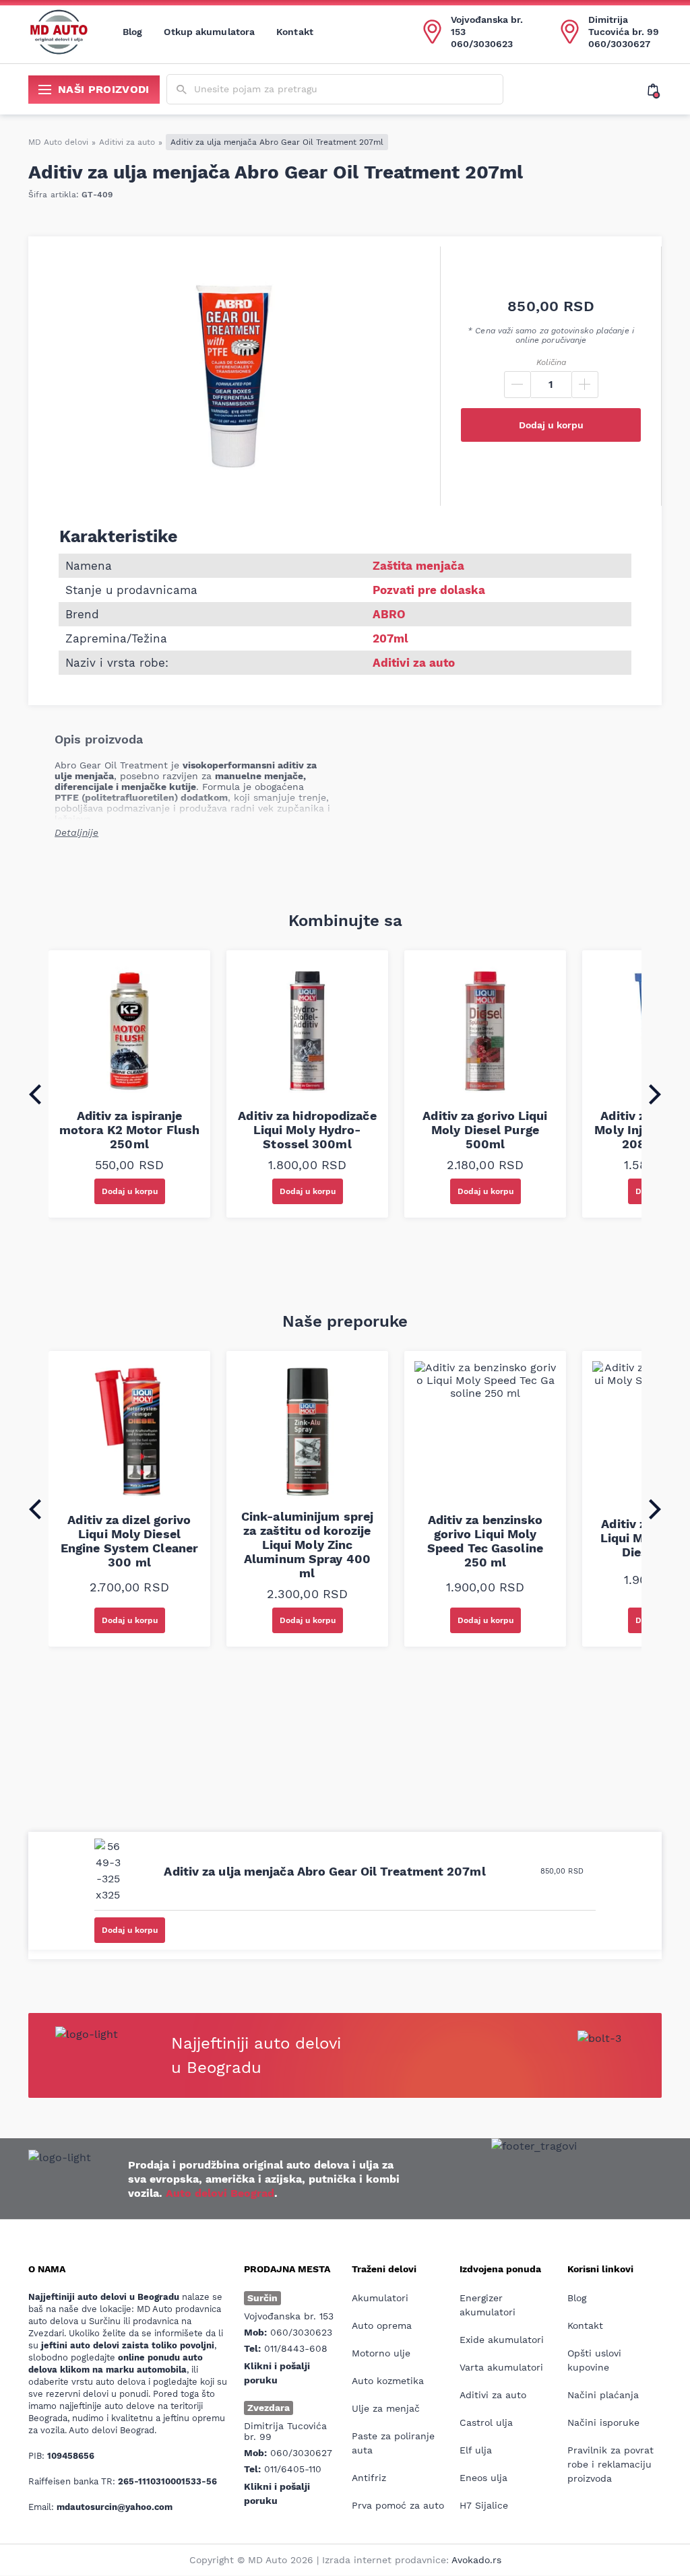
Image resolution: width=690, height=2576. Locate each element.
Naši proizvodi (104, 89)
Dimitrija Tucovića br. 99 (624, 26)
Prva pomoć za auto (398, 2505)
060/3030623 (482, 44)
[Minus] (517, 385)
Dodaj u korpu (551, 425)
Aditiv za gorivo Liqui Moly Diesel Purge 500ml (485, 1130)
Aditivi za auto (127, 142)
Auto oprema (382, 2325)
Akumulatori (380, 2298)
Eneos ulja (483, 2478)
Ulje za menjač (386, 2408)
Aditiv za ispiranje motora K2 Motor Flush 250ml (129, 1130)
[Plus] (585, 385)
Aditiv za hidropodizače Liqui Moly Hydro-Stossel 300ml (307, 1130)
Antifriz (369, 2478)
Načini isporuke (603, 2422)
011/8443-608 (296, 2348)
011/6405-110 (293, 2469)
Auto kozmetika (388, 2381)
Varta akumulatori (501, 2367)
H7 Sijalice (484, 2505)
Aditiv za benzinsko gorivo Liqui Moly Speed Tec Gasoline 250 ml (485, 1541)
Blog (132, 32)
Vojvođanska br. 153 (487, 26)
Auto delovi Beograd (220, 2193)
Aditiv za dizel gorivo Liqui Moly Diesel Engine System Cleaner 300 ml (129, 1541)
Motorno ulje (381, 2353)
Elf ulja (476, 2450)
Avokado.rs (476, 2560)
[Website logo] (59, 32)
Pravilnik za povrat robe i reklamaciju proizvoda (610, 2464)
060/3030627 (619, 44)
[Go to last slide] (35, 1094)
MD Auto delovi (58, 142)
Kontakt (295, 32)
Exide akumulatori (502, 2340)
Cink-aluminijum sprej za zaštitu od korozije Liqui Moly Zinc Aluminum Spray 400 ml (307, 1545)
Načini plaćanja (603, 2395)
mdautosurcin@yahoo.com (115, 2507)
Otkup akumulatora (209, 32)
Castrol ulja (486, 2422)
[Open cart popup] (655, 90)
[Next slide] (655, 1094)
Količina (551, 362)
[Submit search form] (182, 90)
